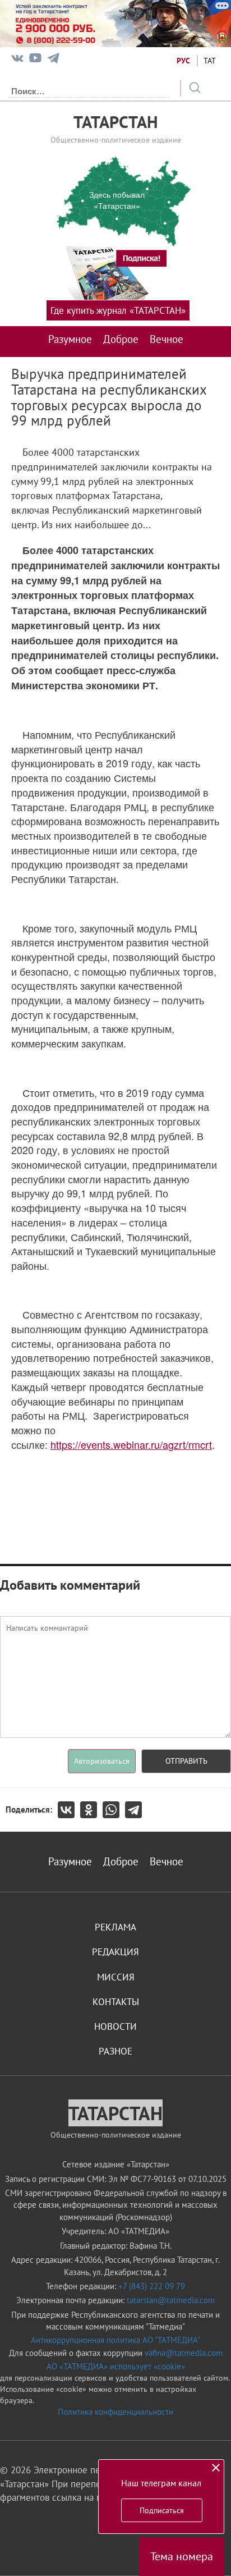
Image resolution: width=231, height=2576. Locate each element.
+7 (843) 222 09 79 (152, 2286)
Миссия (116, 1977)
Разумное (70, 339)
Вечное (167, 339)
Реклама (115, 1927)
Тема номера (182, 2556)
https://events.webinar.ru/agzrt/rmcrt (131, 1444)
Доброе (121, 339)
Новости (115, 2026)
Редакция (115, 1952)
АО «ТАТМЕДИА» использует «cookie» (116, 2366)
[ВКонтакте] (69, 1810)
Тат (210, 61)
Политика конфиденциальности (115, 2412)
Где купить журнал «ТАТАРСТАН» (118, 310)
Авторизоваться (102, 1761)
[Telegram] (53, 60)
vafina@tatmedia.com (184, 2353)
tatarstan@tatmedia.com (171, 2300)
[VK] (17, 60)
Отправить (186, 1761)
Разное (115, 2051)
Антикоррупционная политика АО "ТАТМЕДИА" (115, 2340)
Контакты (116, 2002)
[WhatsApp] (114, 1810)
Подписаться (162, 2510)
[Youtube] (35, 60)
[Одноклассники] (91, 1810)
